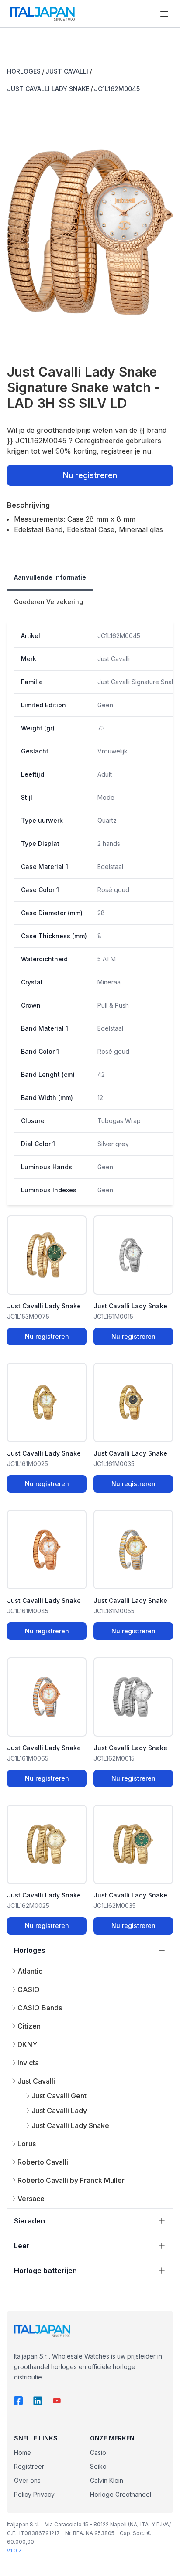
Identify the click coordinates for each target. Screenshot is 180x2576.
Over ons (27, 2480)
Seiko (98, 2466)
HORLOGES (24, 71)
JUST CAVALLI (67, 71)
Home (22, 2452)
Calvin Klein (107, 2480)
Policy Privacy (34, 2494)
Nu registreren (90, 475)
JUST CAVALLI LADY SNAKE (48, 89)
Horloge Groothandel (121, 2494)
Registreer (29, 2466)
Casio (98, 2452)
